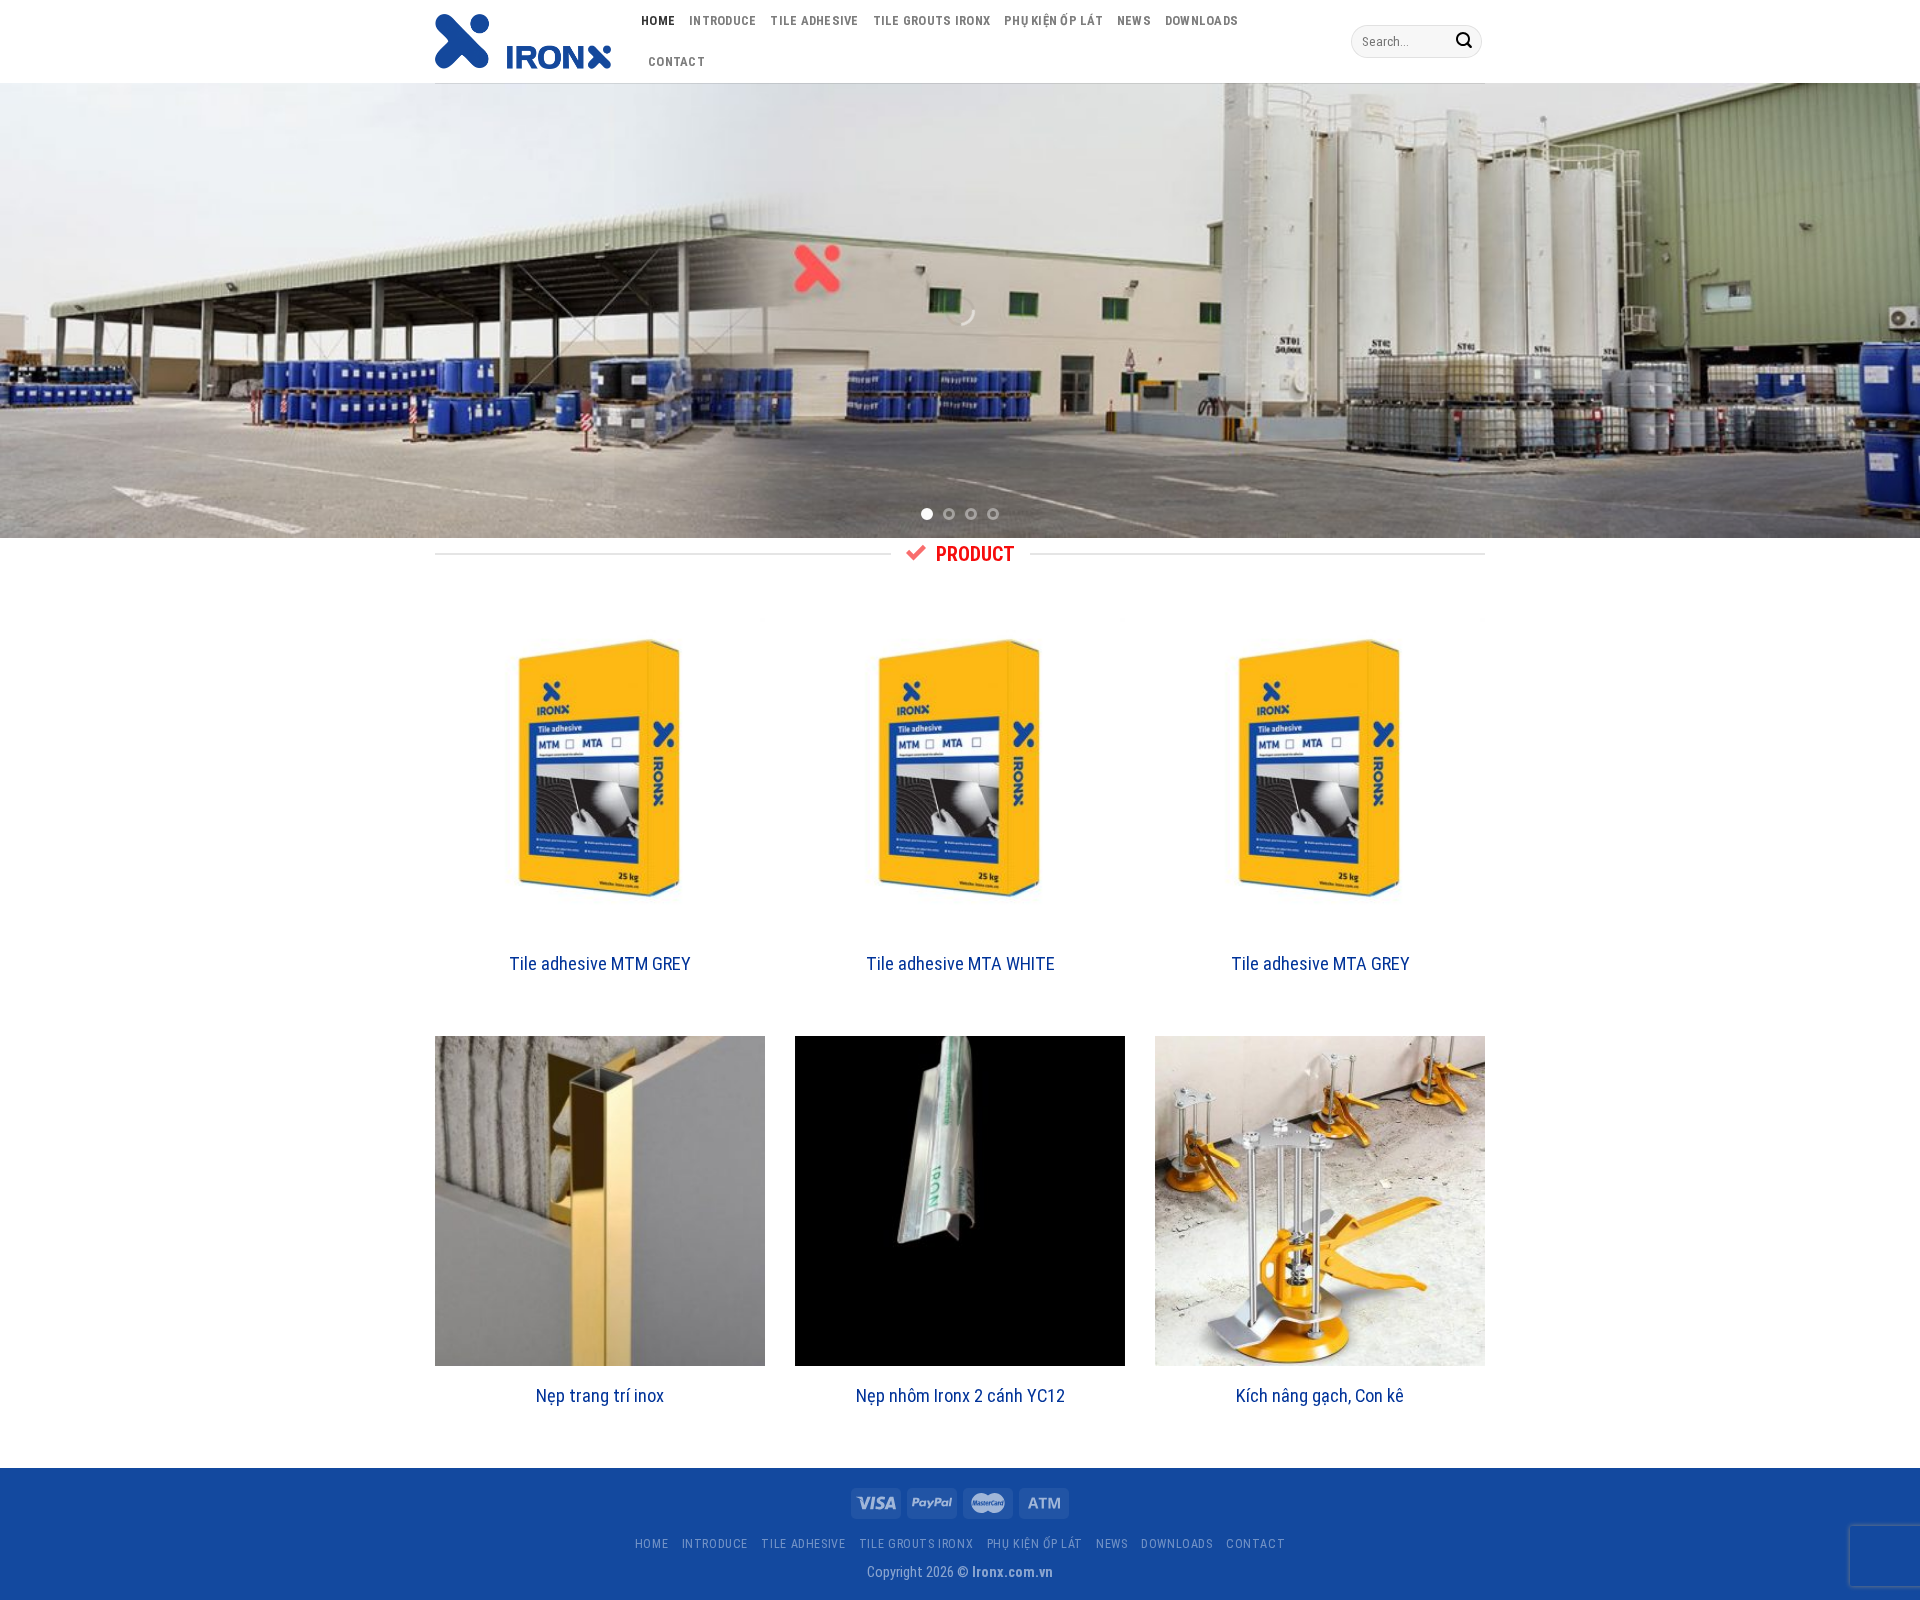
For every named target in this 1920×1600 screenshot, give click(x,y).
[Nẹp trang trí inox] (600, 1201)
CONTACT (676, 61)
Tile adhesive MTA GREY (1320, 963)
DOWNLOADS (1201, 20)
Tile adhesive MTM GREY (600, 963)
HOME (658, 20)
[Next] (1856, 310)
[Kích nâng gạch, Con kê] (1320, 1201)
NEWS (1134, 20)
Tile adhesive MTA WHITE (960, 963)
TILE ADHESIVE (814, 20)
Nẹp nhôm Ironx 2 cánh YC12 (960, 1395)
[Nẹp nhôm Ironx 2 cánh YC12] (960, 1201)
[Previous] (64, 310)
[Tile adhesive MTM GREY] (600, 769)
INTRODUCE (722, 20)
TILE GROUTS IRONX (931, 20)
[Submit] (1464, 42)
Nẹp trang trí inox (600, 1395)
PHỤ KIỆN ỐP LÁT (1053, 20)
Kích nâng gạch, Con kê (1320, 1395)
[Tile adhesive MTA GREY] (1320, 769)
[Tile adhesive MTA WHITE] (960, 769)
